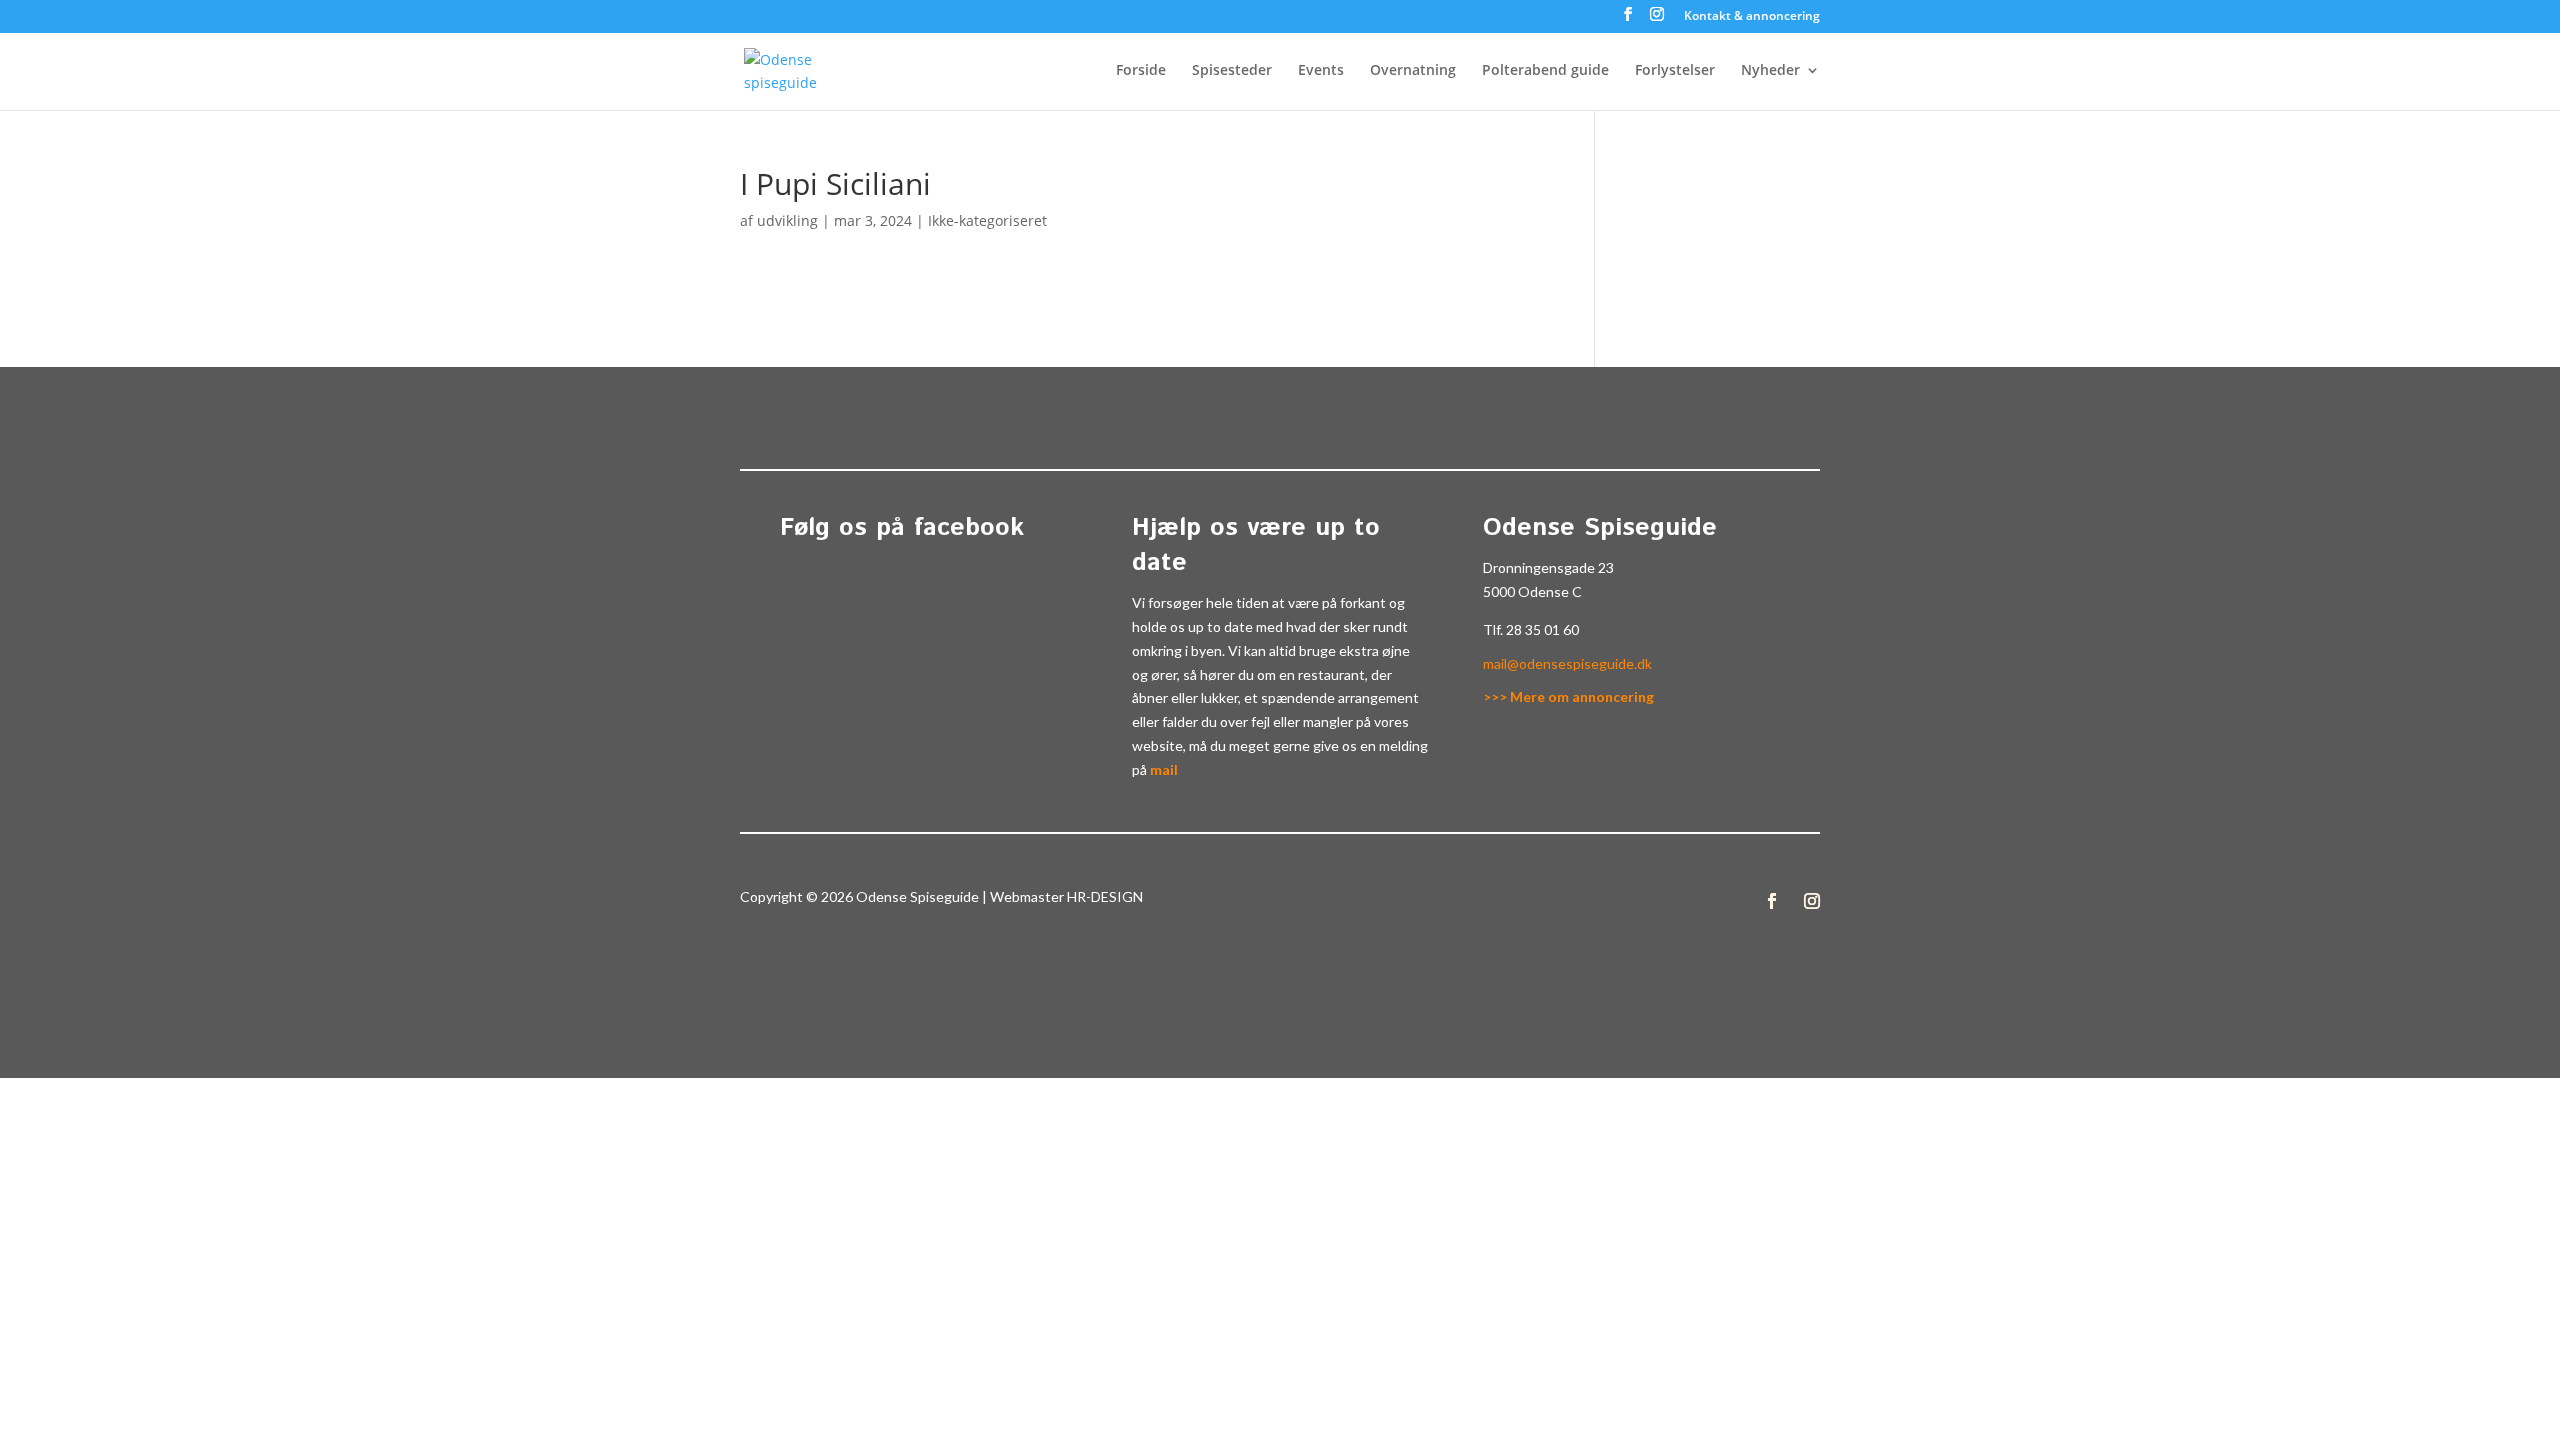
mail (1164, 769)
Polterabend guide (1545, 71)
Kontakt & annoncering (1752, 17)
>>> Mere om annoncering (1568, 696)
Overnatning (1413, 71)
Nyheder (1770, 71)
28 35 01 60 (1542, 629)
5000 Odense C (1532, 591)
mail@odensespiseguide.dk (1567, 663)
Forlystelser (1675, 71)
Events (1321, 71)
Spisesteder (1232, 71)
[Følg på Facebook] (1772, 901)
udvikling (787, 220)
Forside (1141, 71)
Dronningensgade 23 (1548, 567)
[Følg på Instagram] (1812, 901)
